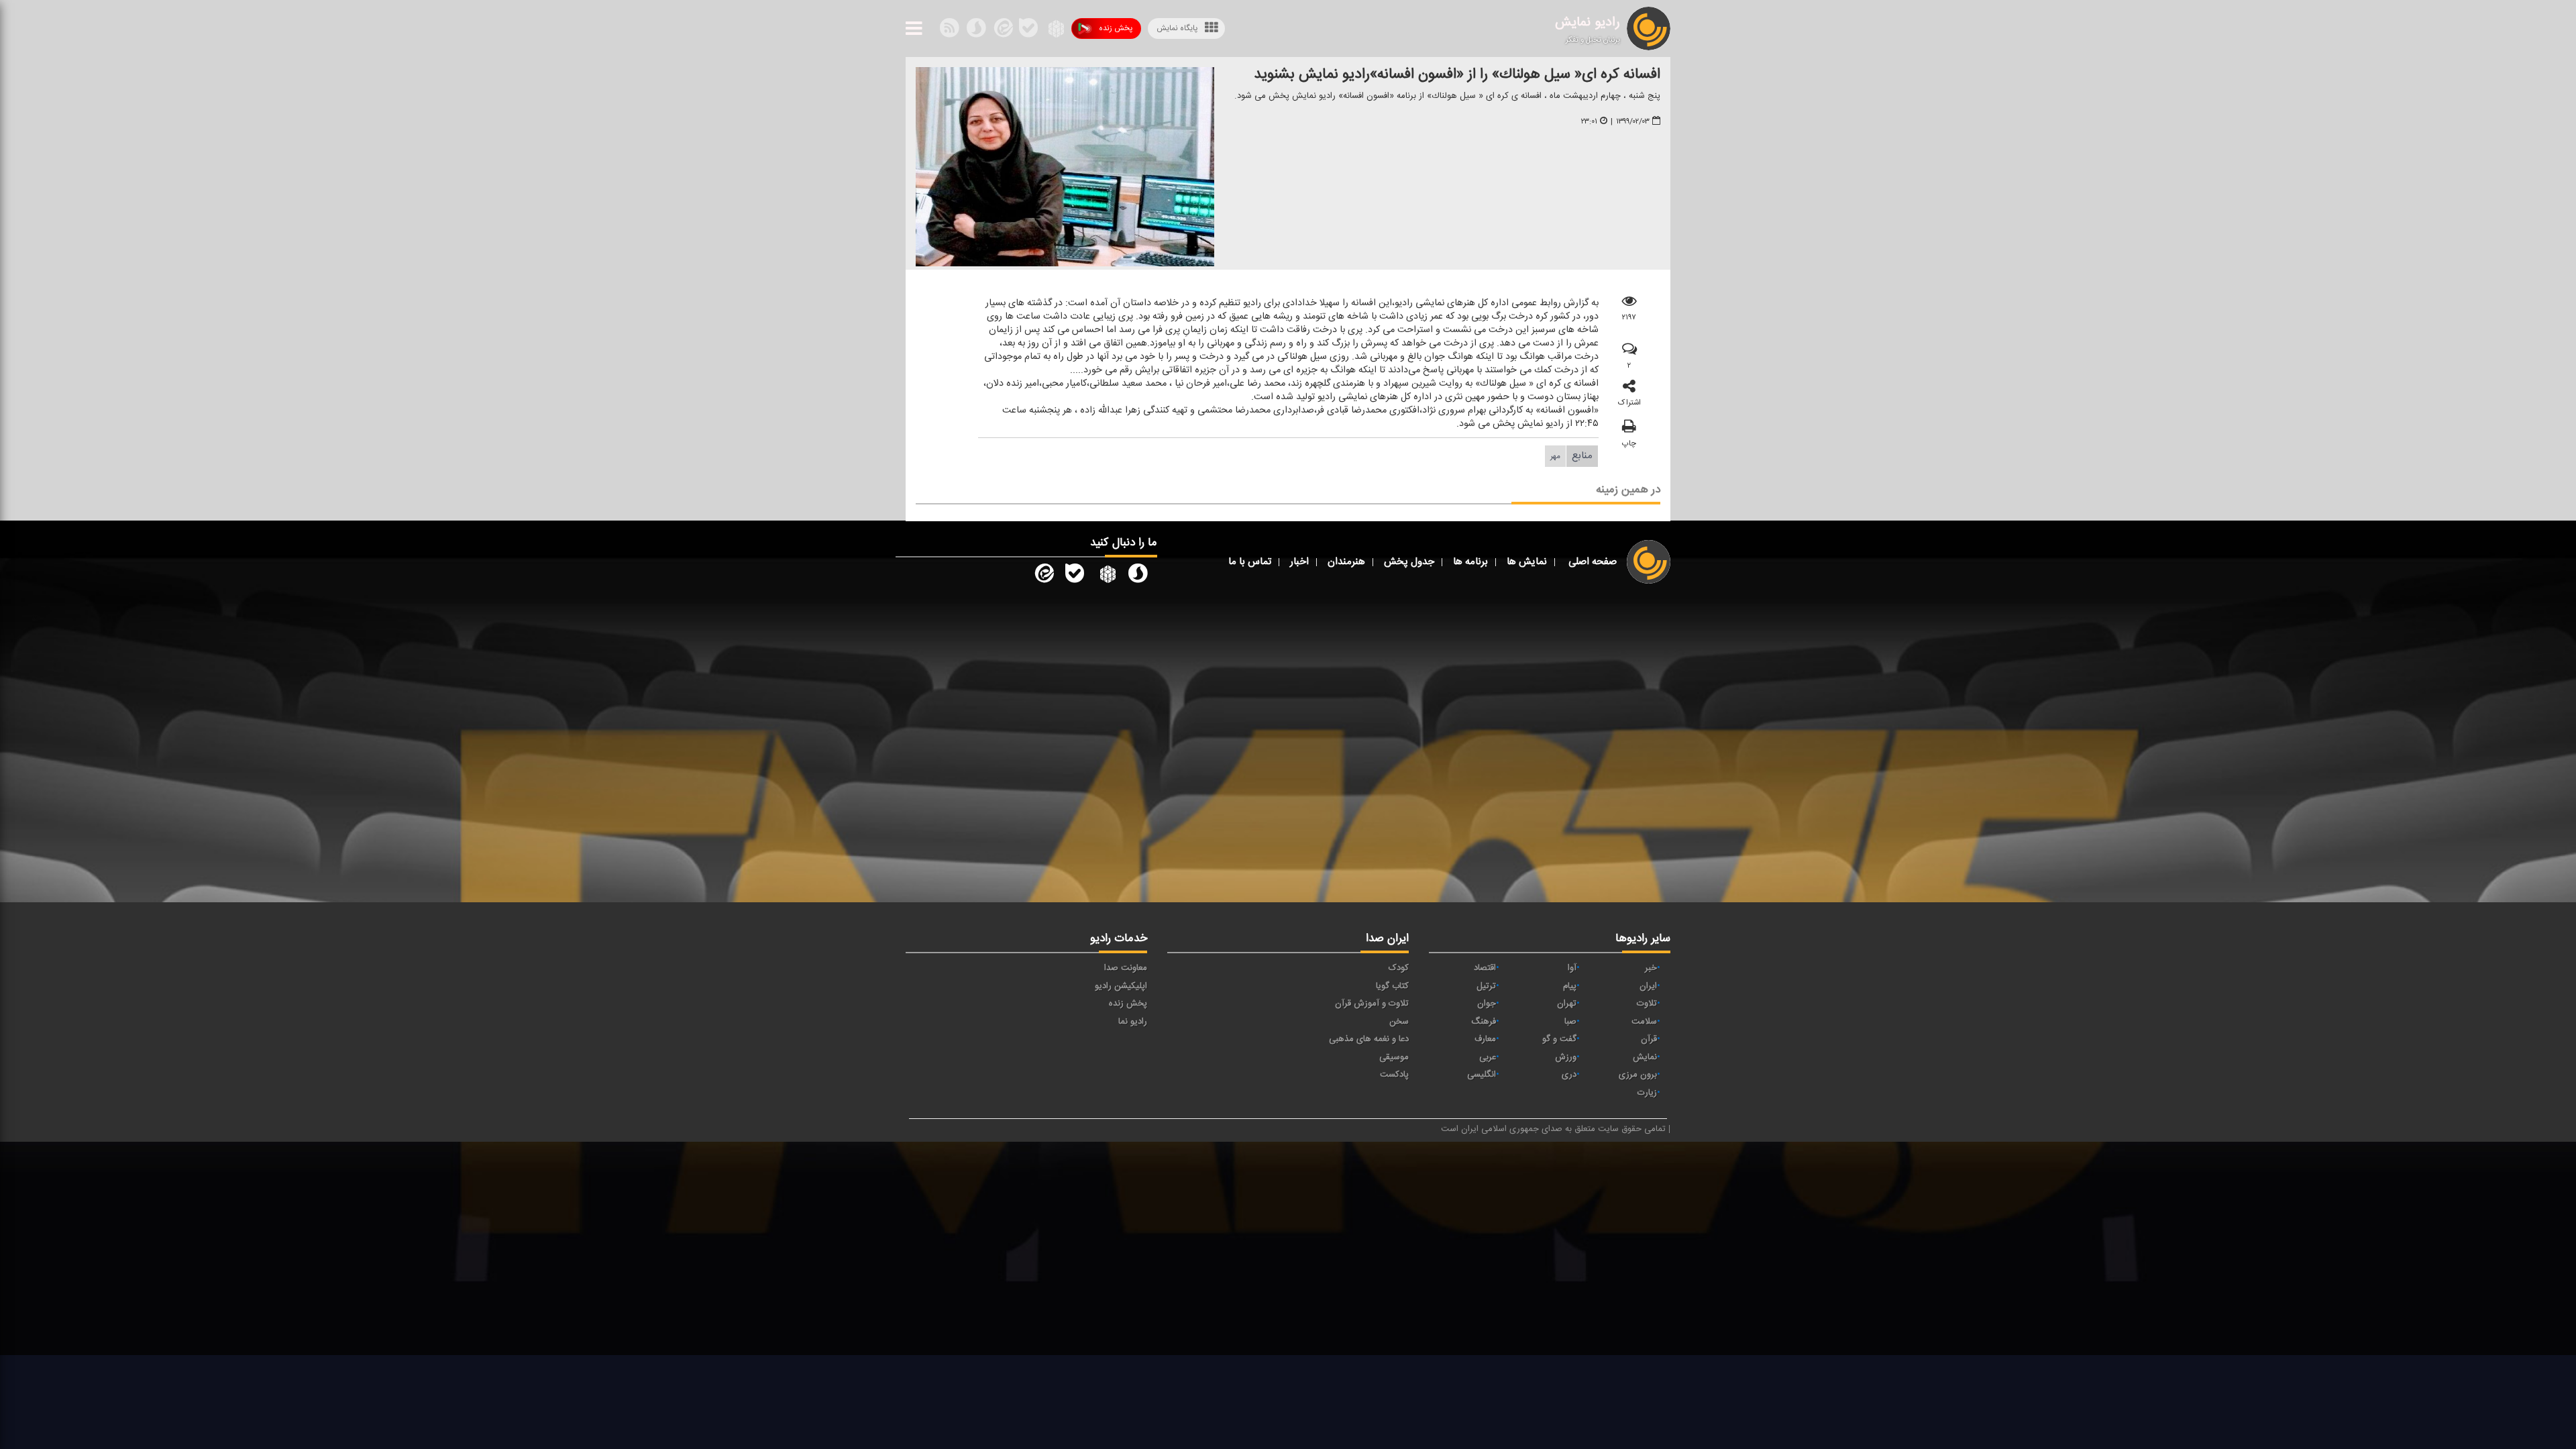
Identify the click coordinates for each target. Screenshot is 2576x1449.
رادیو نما (1133, 1022)
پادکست (1394, 1075)
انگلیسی (1482, 1075)
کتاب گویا (1392, 986)
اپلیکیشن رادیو (1121, 986)
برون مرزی (1638, 1075)
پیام (1570, 986)
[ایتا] (1002, 31)
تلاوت (1647, 1004)
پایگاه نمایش (1177, 28)
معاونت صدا (1126, 968)
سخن (1399, 1022)
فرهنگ (1484, 1022)
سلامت (1644, 1022)
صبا (1570, 1022)
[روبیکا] (1055, 31)
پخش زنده (1116, 28)
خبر (1651, 968)
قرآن (1649, 1039)
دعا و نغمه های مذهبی (1369, 1039)
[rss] (949, 31)
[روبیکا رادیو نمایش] (1106, 576)
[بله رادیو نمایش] (1075, 576)
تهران (1567, 1004)
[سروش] (1028, 31)
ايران (1648, 986)
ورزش (1566, 1057)
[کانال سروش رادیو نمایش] (1138, 576)
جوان (1487, 1004)
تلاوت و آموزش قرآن (1372, 1004)
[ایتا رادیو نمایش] (1043, 576)
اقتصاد (1485, 968)
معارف (1485, 1039)
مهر (1555, 456)
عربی (1488, 1057)
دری (1569, 1075)
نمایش (1645, 1057)
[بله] (976, 31)
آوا (1572, 968)
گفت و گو (1559, 1039)
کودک (1399, 968)
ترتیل (1486, 986)
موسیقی (1394, 1057)
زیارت (1647, 1093)
